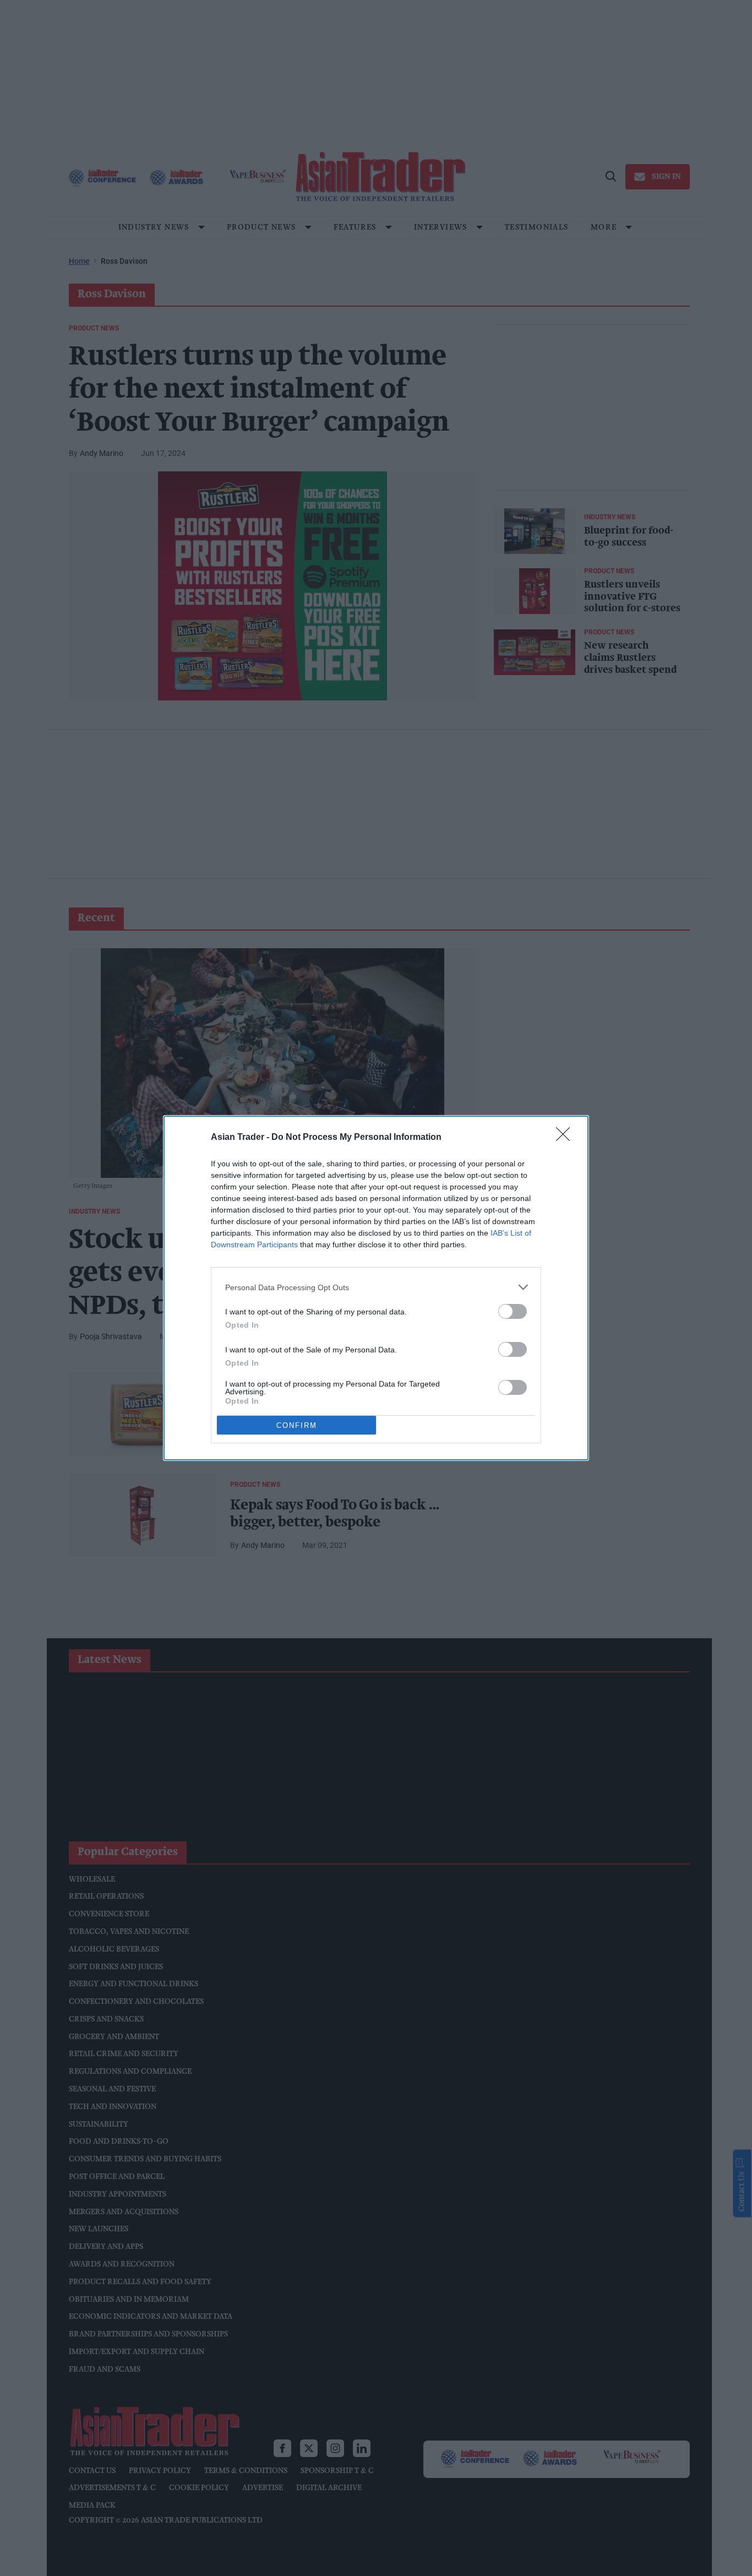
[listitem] (376, 1287)
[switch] (513, 1311)
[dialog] (376, 1288)
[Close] (566, 1138)
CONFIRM (297, 1425)
